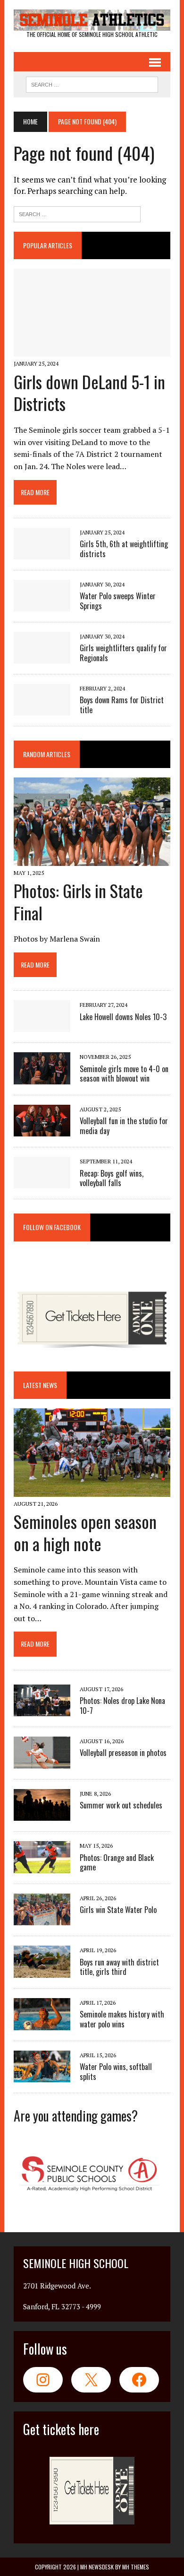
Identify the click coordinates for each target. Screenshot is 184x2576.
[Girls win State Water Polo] (42, 1919)
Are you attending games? (76, 2116)
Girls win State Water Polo (118, 1910)
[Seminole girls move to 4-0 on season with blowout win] (42, 1078)
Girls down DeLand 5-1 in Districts (89, 393)
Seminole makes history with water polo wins (122, 2019)
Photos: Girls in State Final (78, 901)
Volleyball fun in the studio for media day (124, 1126)
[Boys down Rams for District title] (42, 709)
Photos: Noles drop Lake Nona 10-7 (122, 1706)
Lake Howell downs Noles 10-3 (123, 1017)
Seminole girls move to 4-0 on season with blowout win (124, 1074)
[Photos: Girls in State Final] (92, 859)
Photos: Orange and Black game (117, 1863)
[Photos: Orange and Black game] (42, 1867)
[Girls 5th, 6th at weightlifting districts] (42, 553)
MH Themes (136, 2567)
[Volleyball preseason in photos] (42, 1762)
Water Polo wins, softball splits (116, 2072)
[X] (91, 2380)
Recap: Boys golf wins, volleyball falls (112, 1178)
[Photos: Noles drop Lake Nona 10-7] (42, 1710)
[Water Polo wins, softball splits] (42, 2076)
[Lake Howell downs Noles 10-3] (42, 1026)
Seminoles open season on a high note (85, 1532)
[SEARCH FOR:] (92, 83)
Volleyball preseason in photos (123, 1753)
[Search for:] (77, 213)
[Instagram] (43, 2380)
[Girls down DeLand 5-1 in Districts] (92, 350)
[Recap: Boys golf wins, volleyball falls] (42, 1182)
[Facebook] (139, 2380)
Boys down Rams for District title (122, 705)
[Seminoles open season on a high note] (92, 1490)
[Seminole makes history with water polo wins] (42, 2024)
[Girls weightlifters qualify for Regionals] (42, 657)
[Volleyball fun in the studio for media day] (42, 1130)
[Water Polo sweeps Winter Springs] (42, 605)
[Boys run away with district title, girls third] (42, 1971)
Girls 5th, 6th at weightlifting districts (124, 549)
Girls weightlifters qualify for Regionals (123, 653)
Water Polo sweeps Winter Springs (118, 601)
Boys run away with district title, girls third (119, 1967)
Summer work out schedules (121, 1805)
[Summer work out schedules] (42, 1815)
